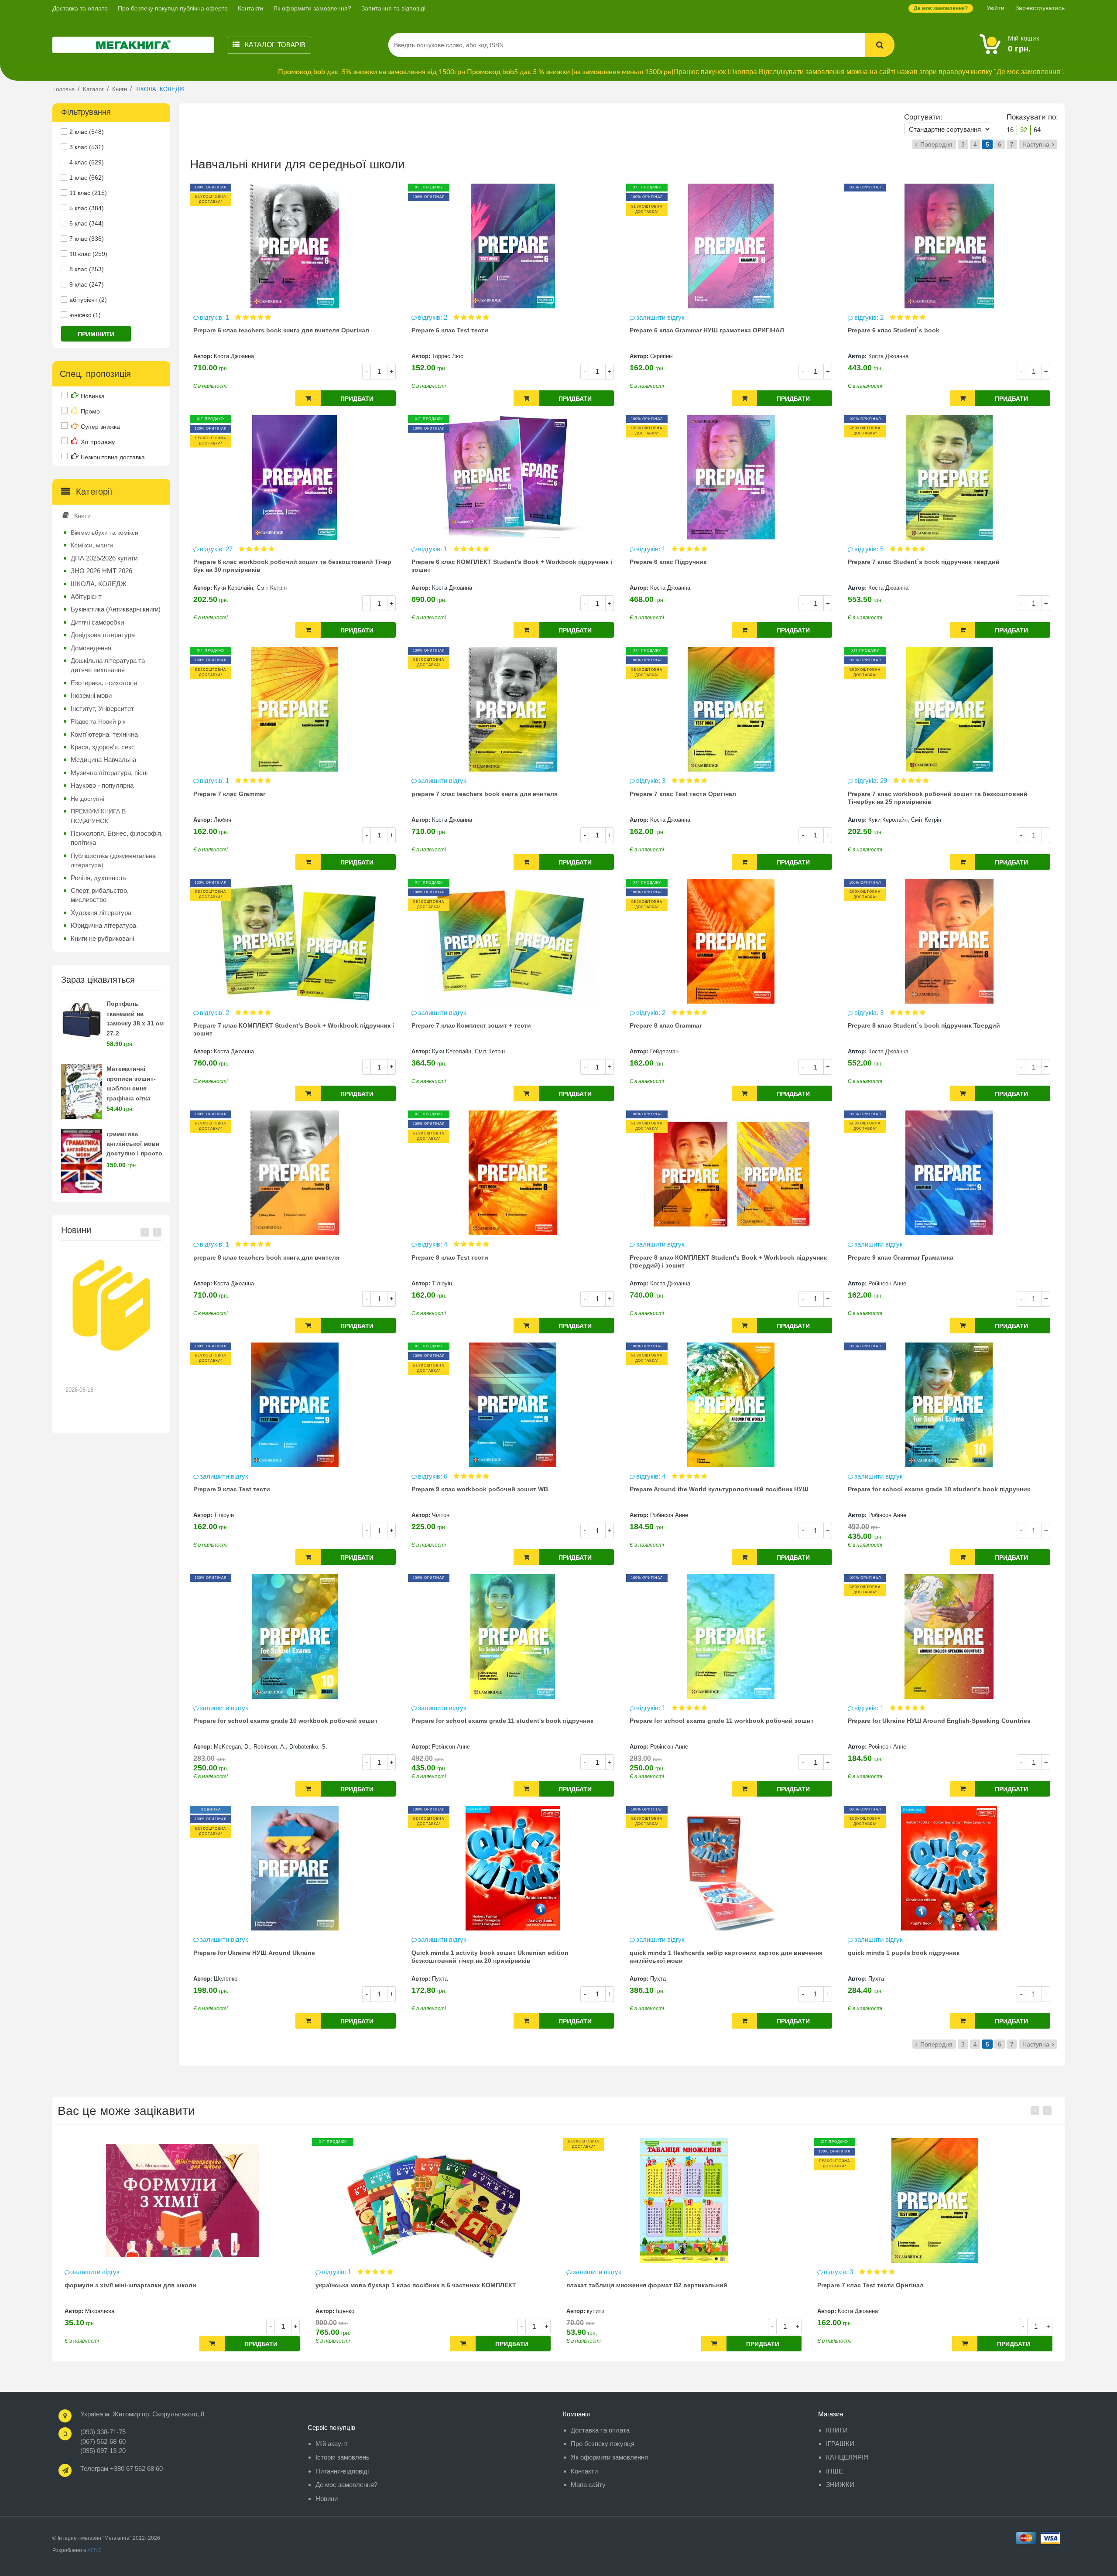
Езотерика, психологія (104, 683)
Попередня (936, 144)
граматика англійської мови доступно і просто (134, 1144)
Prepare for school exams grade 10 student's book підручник (939, 1489)
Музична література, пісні (109, 773)
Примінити (96, 334)
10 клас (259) (88, 254)
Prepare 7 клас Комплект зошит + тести (471, 1025)
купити (345, 2311)
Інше (834, 2471)
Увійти (995, 8)
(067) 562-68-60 (103, 2441)
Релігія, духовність (99, 878)
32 (1024, 130)
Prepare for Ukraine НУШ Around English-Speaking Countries (939, 1721)
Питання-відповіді (342, 2471)
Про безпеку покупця (603, 2444)
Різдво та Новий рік (98, 721)
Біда (844, 2311)
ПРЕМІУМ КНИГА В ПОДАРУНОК (98, 816)
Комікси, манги (92, 545)
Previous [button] (145, 1232)
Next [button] (157, 1232)
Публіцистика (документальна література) (113, 860)
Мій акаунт (332, 2444)
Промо (90, 411)
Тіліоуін (442, 1283)
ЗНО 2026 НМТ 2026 (101, 571)
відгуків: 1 (215, 317)
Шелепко (226, 1979)
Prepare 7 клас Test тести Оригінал (683, 794)
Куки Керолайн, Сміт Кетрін (250, 588)
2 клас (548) (87, 132)
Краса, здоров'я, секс (103, 747)
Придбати (357, 399)
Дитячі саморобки (97, 622)
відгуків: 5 (870, 549)
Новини (327, 2499)
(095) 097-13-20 (103, 2451)
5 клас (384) (87, 208)
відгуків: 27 (217, 549)
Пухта (440, 1979)
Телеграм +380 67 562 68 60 (122, 2468)
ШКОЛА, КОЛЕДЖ (99, 584)
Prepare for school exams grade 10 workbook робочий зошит (286, 1721)
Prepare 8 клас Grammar (666, 1025)
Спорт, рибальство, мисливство (100, 895)
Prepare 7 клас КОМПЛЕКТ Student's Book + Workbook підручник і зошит (294, 1029)
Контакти (250, 8)
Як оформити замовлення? (312, 8)
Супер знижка (100, 427)
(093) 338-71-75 (103, 2432)
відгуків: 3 (652, 781)
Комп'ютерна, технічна (104, 734)
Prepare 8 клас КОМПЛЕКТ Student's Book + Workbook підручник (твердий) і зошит (728, 1261)
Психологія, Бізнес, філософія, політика (117, 838)
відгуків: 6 (433, 1476)
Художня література (101, 913)
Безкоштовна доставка (113, 457)
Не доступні (87, 799)
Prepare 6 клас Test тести (450, 330)
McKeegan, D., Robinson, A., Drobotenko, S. (271, 1747)
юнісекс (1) (85, 315)
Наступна (1036, 144)
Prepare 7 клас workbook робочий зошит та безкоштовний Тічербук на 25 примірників (938, 798)
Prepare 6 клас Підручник (668, 562)
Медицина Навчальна (103, 760)
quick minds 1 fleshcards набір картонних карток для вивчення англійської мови (726, 1957)
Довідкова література (103, 635)
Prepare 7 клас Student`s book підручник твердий (924, 562)
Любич (223, 820)
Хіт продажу (98, 442)
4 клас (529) (87, 162)
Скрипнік (661, 356)
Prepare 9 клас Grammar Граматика (901, 1257)
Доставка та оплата (80, 8)
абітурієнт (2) (88, 300)
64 (1037, 130)
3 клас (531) (87, 147)
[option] (111, 1336)
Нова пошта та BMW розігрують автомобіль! (105, 1373)
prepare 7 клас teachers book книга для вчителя (485, 794)
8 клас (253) (87, 269)
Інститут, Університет (102, 709)
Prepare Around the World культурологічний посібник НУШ (719, 1489)
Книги (82, 516)
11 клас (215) (88, 193)
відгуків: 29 (872, 781)
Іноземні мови (91, 695)
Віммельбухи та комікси (105, 533)
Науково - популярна (102, 785)
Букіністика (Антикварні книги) (116, 609)
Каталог (274, 45)
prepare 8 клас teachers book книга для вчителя (266, 1257)
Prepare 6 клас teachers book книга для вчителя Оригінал (281, 330)
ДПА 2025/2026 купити (104, 558)
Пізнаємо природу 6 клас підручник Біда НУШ (888, 2285)
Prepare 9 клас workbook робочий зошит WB (480, 1489)
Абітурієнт (86, 596)
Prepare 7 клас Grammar (229, 794)
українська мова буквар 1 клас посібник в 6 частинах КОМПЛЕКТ (165, 2285)
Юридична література (103, 925)
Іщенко (94, 2311)
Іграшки (840, 2444)
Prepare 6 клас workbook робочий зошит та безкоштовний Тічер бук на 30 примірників (292, 566)
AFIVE (95, 2550)
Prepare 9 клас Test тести (232, 1489)
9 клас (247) (87, 284)
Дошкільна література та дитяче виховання (108, 665)
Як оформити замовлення (609, 2457)
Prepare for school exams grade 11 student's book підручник (502, 1721)
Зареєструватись (1040, 8)
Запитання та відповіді (393, 8)
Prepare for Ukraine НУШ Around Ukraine (254, 1953)
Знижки (840, 2485)
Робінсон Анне (887, 1283)
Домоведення (91, 648)
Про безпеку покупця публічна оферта (173, 8)
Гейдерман (664, 1051)
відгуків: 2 (433, 317)
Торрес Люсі (448, 356)
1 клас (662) (87, 178)
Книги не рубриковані (102, 938)
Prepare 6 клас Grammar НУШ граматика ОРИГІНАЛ (707, 330)
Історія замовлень (343, 2457)
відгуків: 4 (433, 1244)
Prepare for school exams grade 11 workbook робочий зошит (722, 1721)
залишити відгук (660, 317)
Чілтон (441, 1515)
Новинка (93, 396)
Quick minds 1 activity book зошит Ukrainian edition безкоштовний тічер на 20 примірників (490, 1957)
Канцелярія (847, 2457)
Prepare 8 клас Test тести (450, 1257)
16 (1010, 130)
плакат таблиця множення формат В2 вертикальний (396, 2285)
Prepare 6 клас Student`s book (894, 330)
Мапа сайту (588, 2485)
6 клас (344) (87, 223)
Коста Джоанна (234, 356)
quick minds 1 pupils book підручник (904, 1953)
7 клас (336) (87, 239)
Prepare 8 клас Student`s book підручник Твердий (924, 1025)
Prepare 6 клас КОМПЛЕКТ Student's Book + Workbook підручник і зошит (512, 566)
